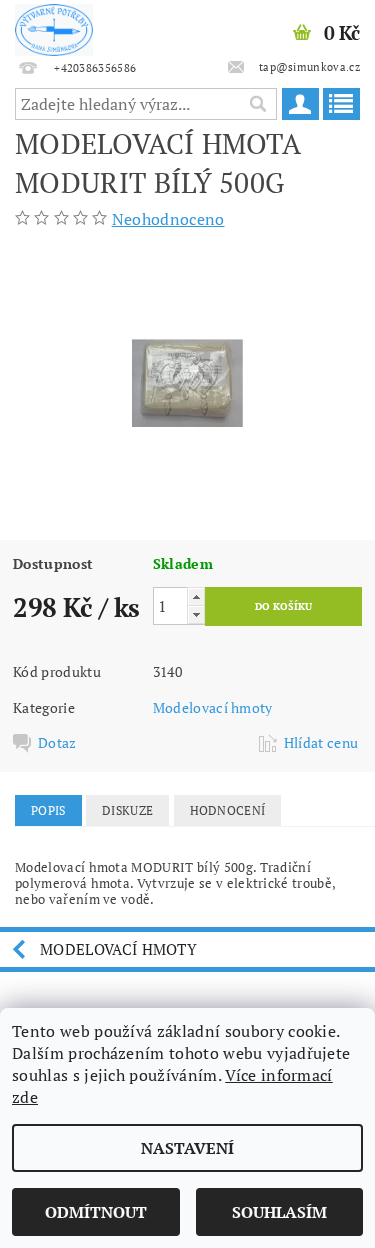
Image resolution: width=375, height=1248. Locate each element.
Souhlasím (279, 1212)
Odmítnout (96, 1212)
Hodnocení (228, 810)
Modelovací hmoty (213, 707)
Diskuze (127, 810)
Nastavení (187, 1148)
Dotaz (57, 743)
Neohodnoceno (168, 219)
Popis (48, 810)
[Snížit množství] (196, 614)
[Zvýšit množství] (196, 596)
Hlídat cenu (321, 743)
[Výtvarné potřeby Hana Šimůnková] (54, 26)
